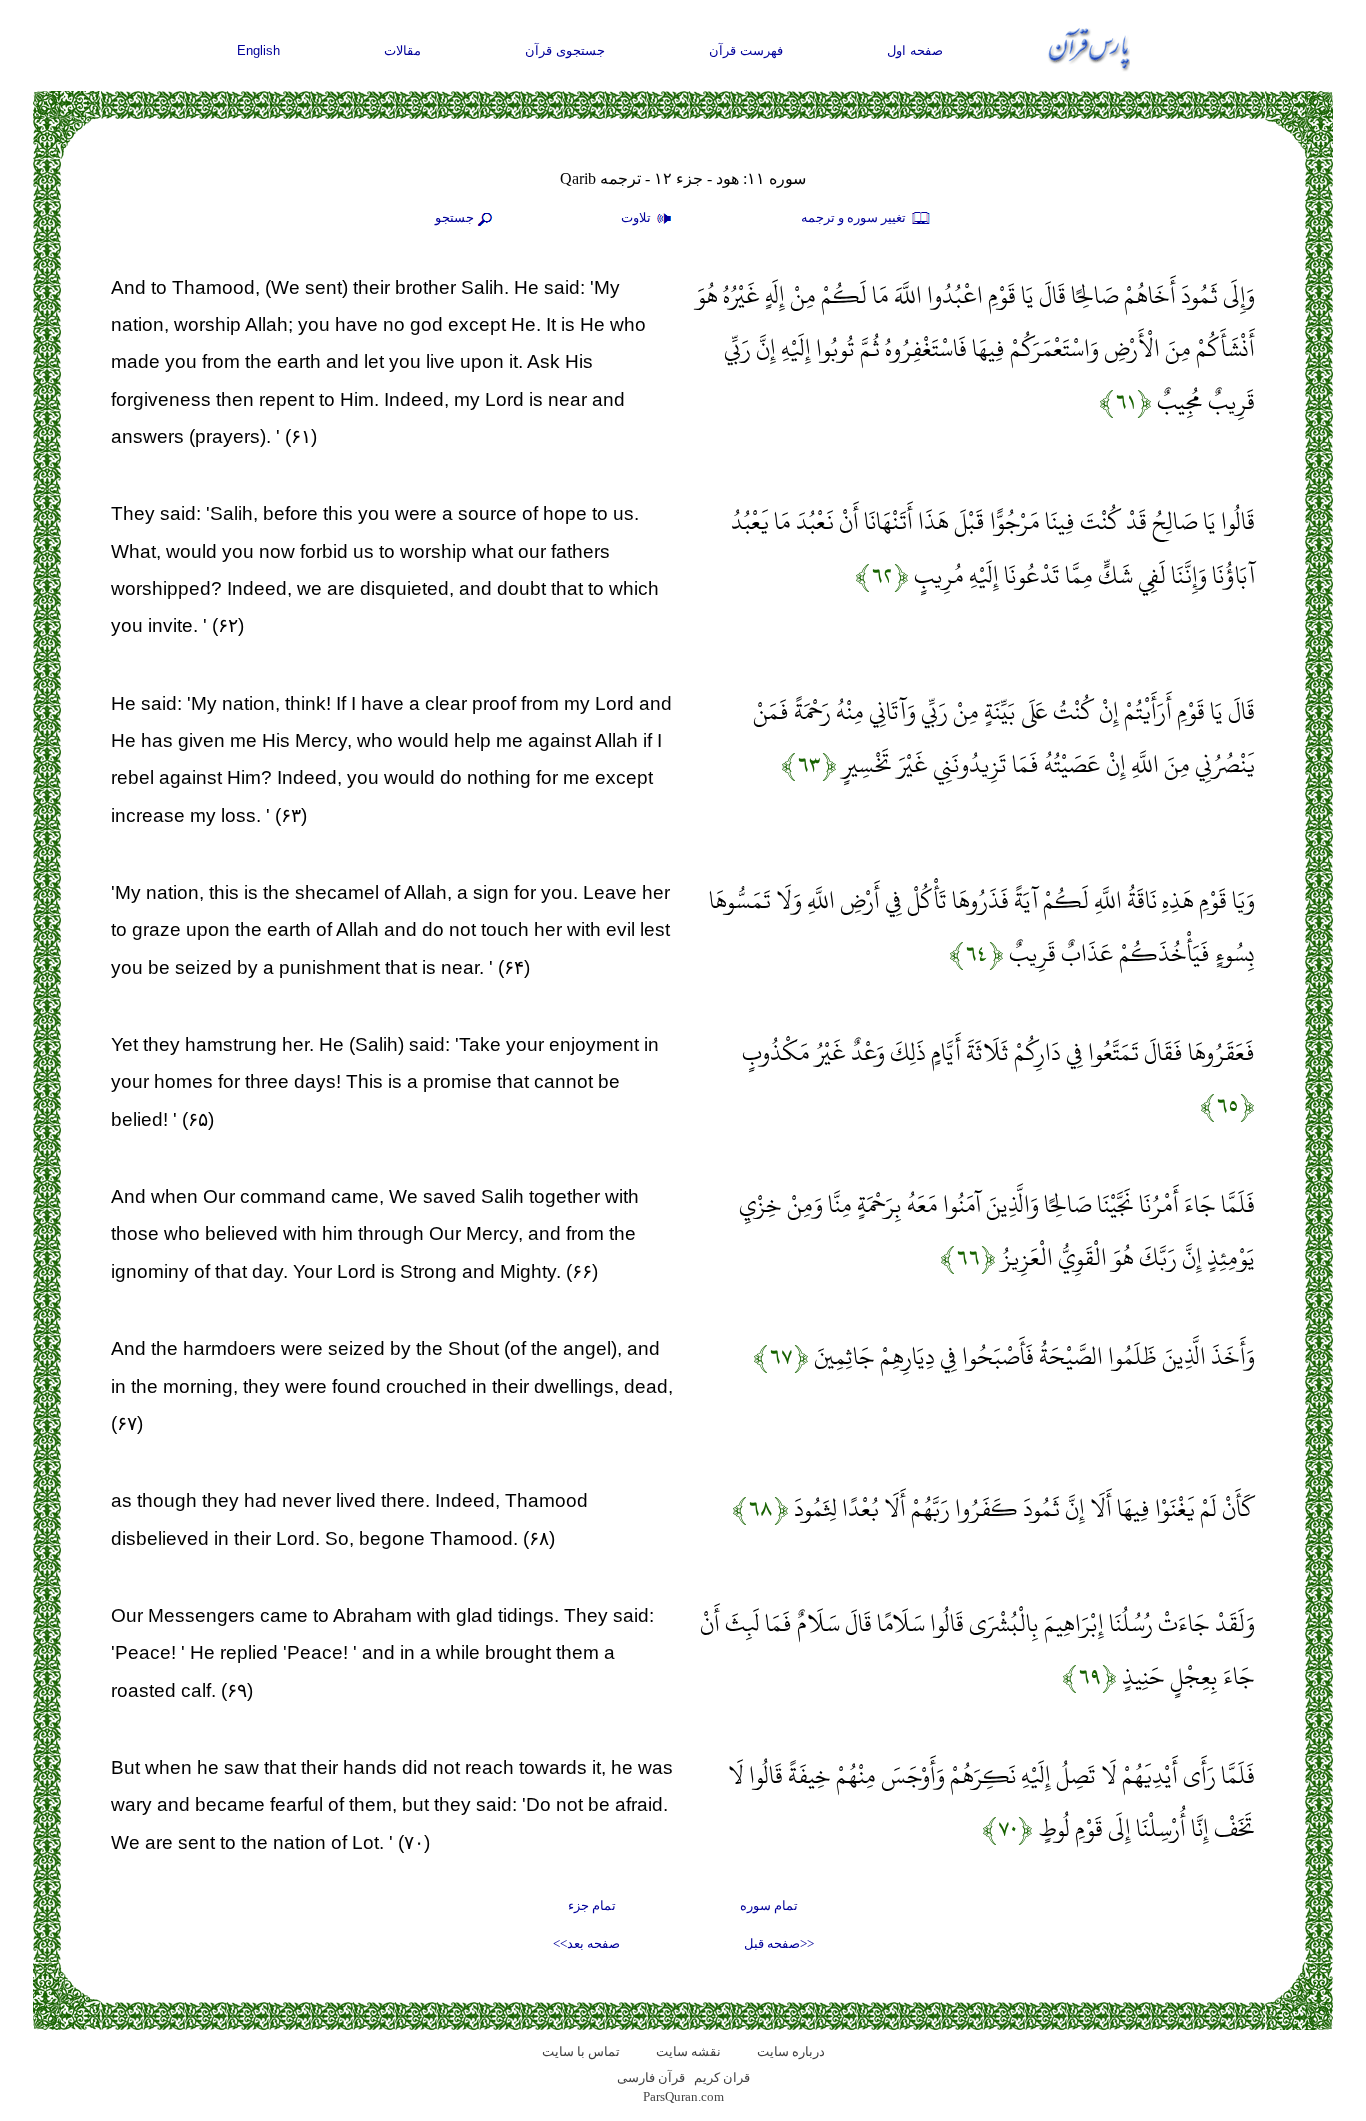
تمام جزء (592, 1905)
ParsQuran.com (683, 2096)
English (258, 50)
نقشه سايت (688, 2051)
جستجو (454, 217)
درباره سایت (791, 2051)
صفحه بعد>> (586, 1943)
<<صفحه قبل (779, 1943)
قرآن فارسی (651, 2077)
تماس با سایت (581, 2051)
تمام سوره (769, 1905)
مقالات (402, 50)
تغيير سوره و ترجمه (855, 217)
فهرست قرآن (746, 50)
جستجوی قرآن (565, 50)
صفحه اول (915, 50)
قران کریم (722, 2077)
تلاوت (637, 217)
